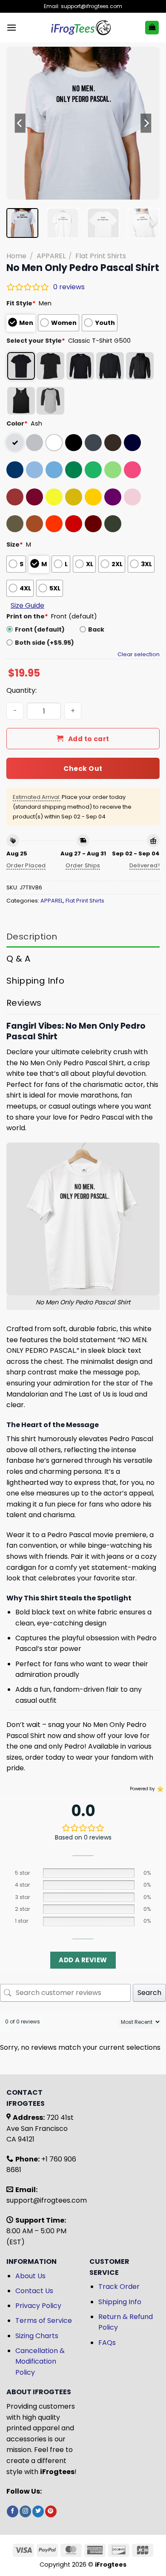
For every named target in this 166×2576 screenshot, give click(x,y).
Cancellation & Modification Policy (40, 2362)
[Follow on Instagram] (25, 2511)
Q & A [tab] (18, 959)
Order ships (83, 865)
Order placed (26, 865)
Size (15, 545)
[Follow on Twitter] (38, 2511)
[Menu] (11, 27)
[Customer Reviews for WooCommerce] (159, 1789)
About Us (30, 2276)
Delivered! (145, 865)
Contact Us (34, 2291)
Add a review (83, 1960)
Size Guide (27, 605)
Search (149, 1993)
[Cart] (152, 28)
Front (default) (40, 629)
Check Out (83, 769)
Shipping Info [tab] (35, 981)
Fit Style (21, 303)
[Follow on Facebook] (13, 2511)
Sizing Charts (37, 2336)
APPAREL (51, 256)
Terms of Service (44, 2321)
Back (96, 629)
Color (17, 423)
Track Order (119, 2287)
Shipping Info (120, 2302)
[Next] (146, 123)
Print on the (27, 616)
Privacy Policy (38, 2306)
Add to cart (89, 739)
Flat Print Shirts (101, 256)
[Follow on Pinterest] (51, 2511)
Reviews (24, 1003)
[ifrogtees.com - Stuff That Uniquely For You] (81, 28)
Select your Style (36, 341)
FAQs (107, 2343)
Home (16, 256)
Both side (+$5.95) (44, 643)
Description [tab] (32, 937)
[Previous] (20, 123)
